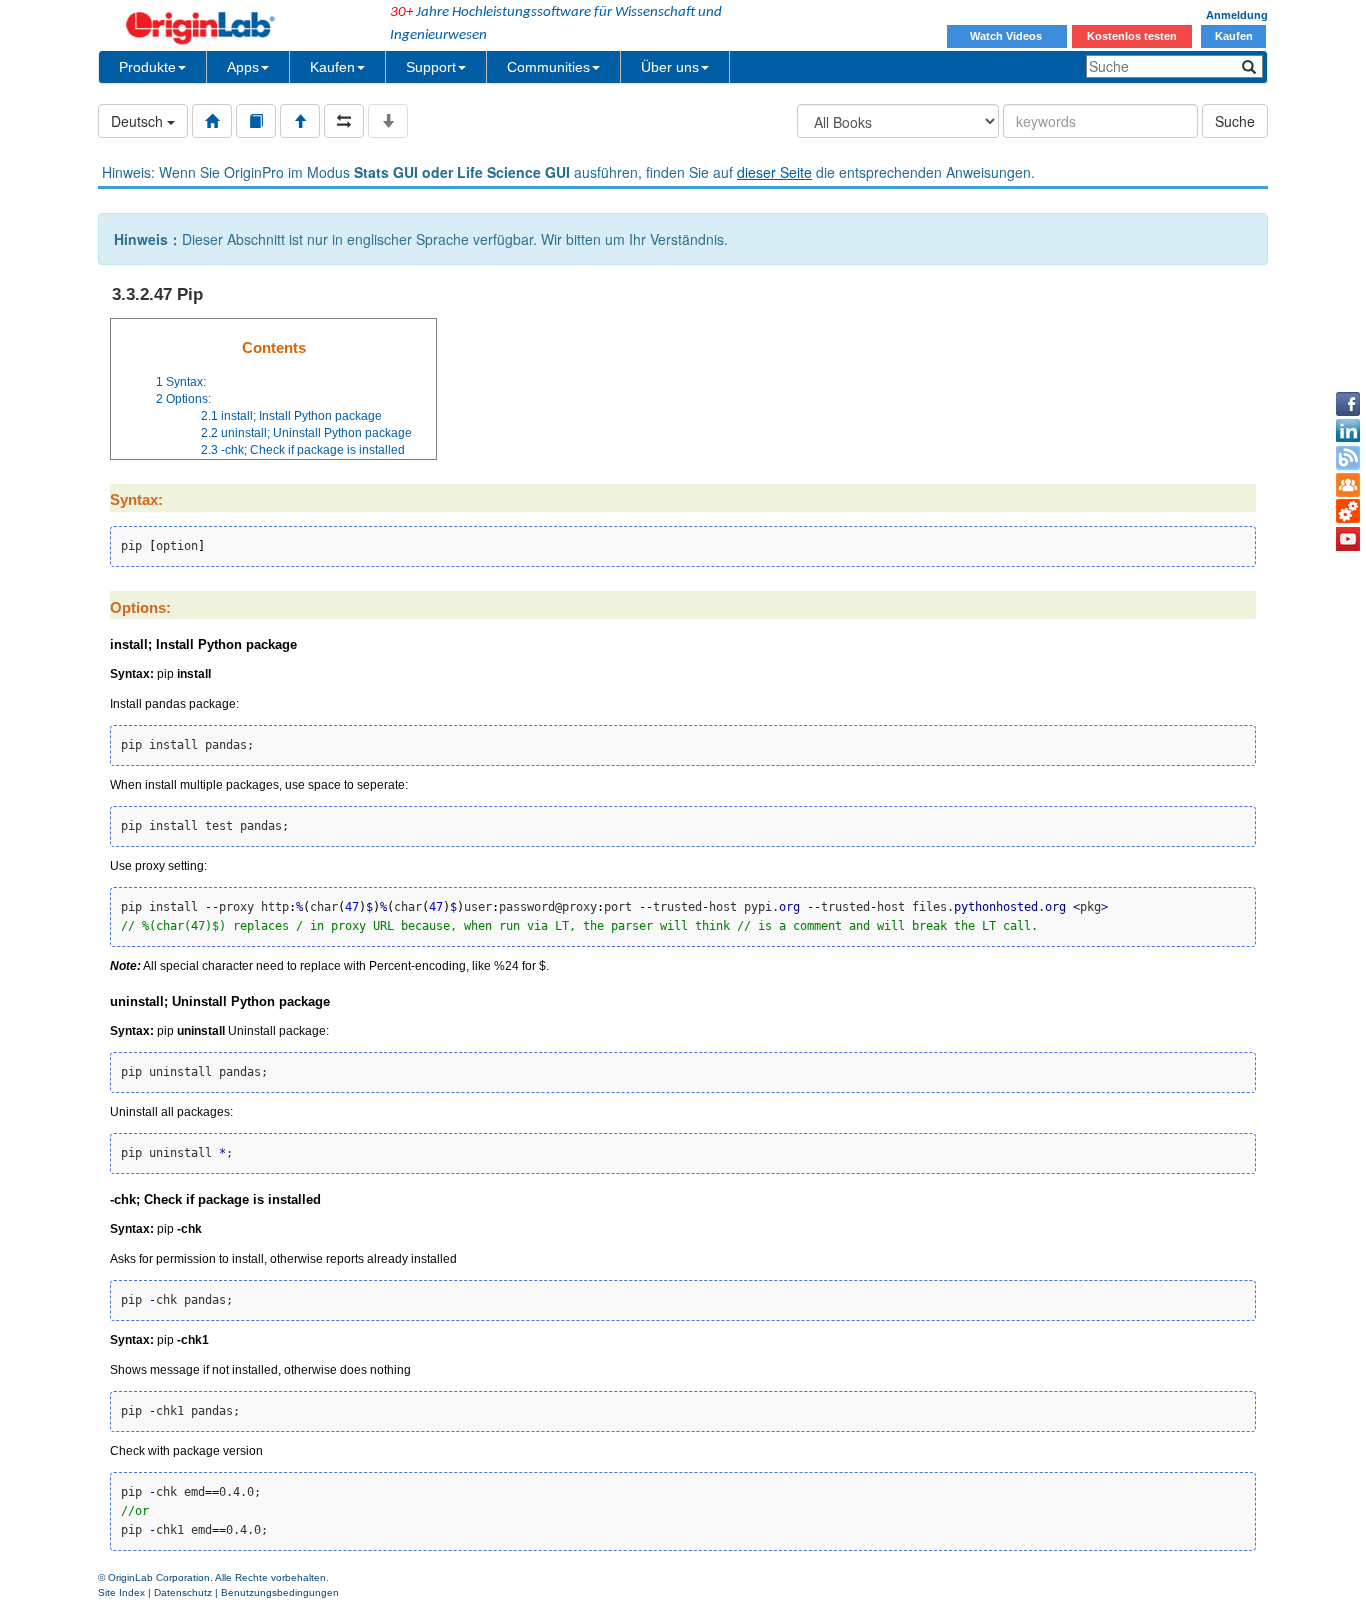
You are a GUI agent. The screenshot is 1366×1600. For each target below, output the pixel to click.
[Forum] (1348, 485)
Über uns (670, 67)
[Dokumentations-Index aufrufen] (212, 121)
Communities (548, 67)
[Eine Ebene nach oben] (300, 121)
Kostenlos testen (1132, 36)
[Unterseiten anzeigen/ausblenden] (388, 121)
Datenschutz (183, 1592)
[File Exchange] (1348, 512)
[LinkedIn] (1348, 431)
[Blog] (1348, 458)
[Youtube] (1348, 539)
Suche (1235, 121)
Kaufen (1234, 36)
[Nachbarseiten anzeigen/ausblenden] (344, 121)
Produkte (147, 67)
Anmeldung (1237, 15)
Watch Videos (1007, 36)
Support (431, 67)
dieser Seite (774, 172)
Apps (243, 67)
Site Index (121, 1592)
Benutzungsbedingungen (280, 1592)
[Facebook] (1348, 404)
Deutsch (139, 121)
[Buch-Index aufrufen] (256, 121)
